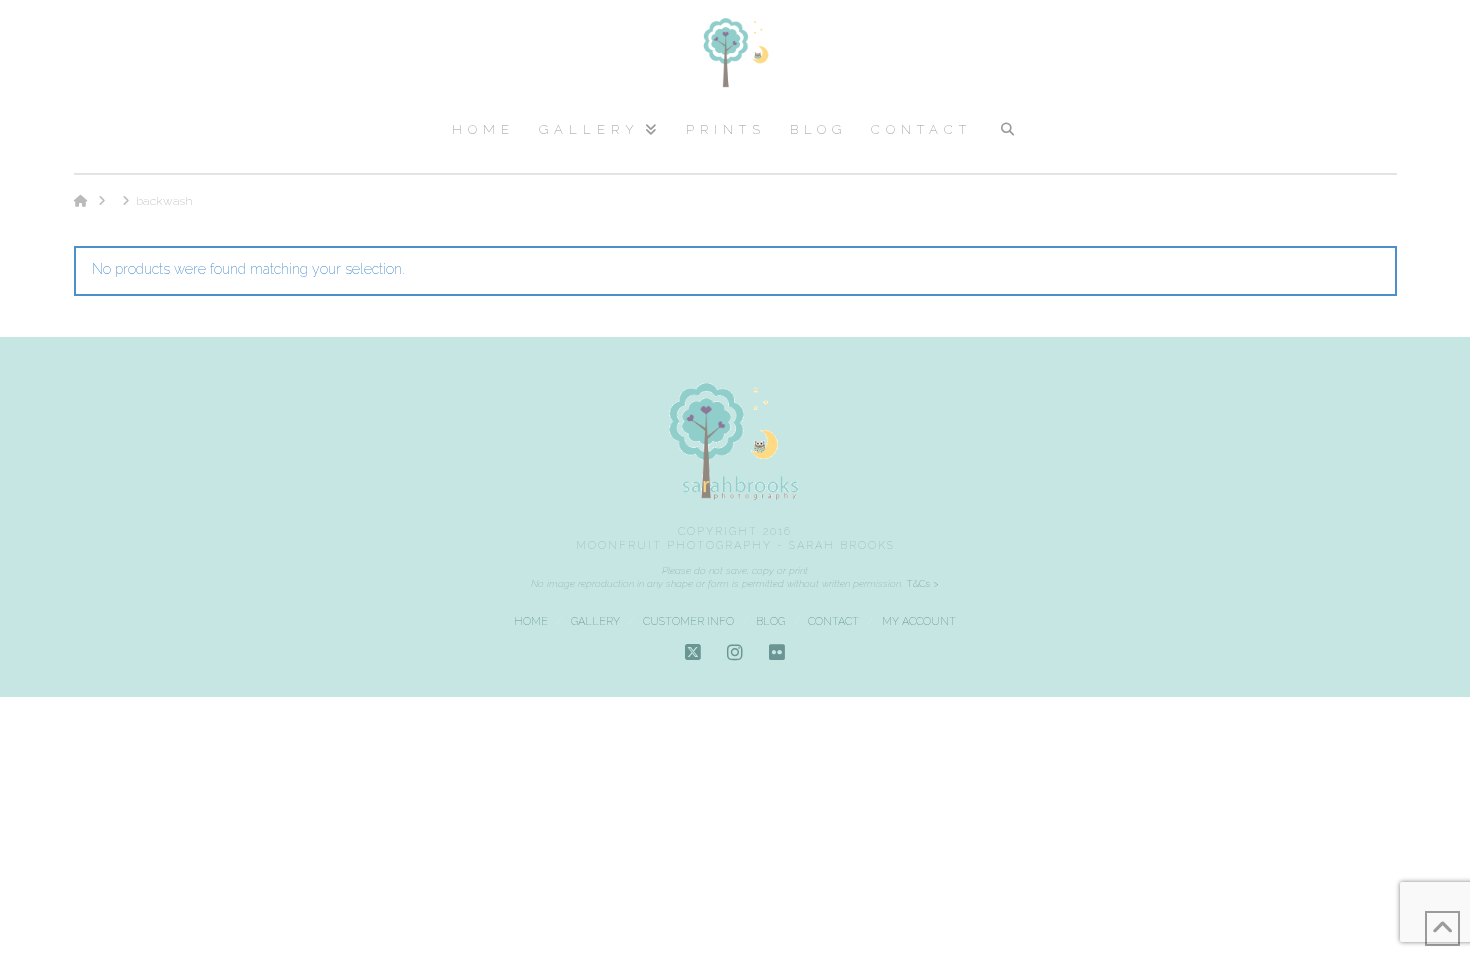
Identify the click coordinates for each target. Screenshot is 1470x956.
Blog (770, 621)
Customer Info (688, 621)
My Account (919, 621)
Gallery (595, 621)
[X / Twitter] (693, 653)
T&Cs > (921, 583)
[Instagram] (735, 653)
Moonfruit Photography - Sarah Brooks (735, 545)
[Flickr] (777, 653)
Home (531, 621)
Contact (833, 621)
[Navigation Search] (1006, 138)
